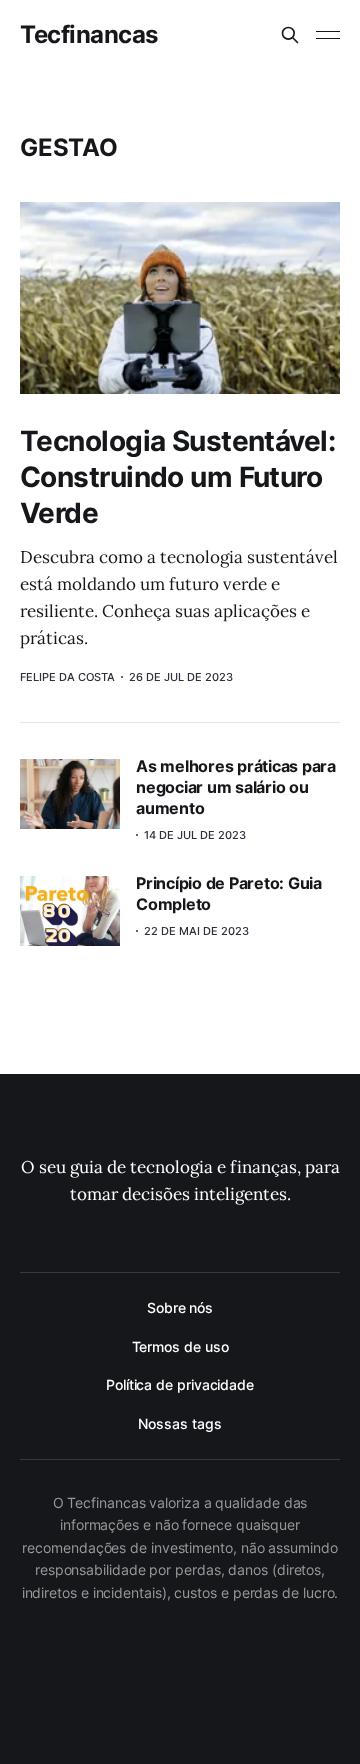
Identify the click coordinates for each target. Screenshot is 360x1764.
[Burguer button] (328, 35)
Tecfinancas (89, 35)
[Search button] (290, 35)
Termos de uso (180, 1346)
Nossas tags (179, 1423)
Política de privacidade (180, 1384)
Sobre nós (180, 1307)
